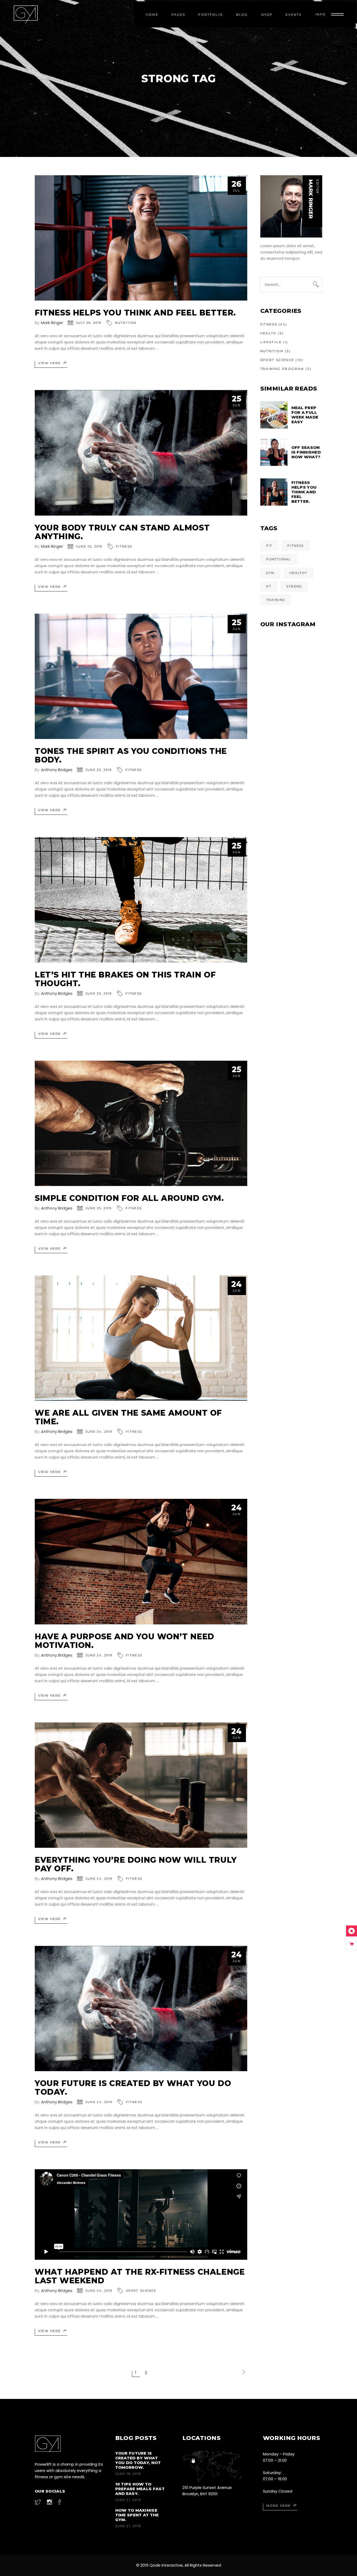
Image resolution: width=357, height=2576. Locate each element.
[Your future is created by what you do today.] (141, 2009)
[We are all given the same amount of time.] (141, 1338)
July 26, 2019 (89, 323)
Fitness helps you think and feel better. (135, 313)
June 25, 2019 (89, 546)
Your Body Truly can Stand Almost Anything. (122, 532)
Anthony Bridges (57, 770)
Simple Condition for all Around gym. (129, 1198)
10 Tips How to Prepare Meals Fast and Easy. (140, 2489)
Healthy (298, 573)
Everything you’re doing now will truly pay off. (136, 1864)
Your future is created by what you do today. (133, 2088)
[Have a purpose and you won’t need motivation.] (141, 1561)
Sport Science (141, 2291)
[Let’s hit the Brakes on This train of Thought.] (141, 900)
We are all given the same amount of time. (128, 1417)
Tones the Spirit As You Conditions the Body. (131, 755)
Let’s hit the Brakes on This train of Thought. (125, 979)
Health (268, 333)
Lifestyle (271, 342)
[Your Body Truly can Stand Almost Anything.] (141, 453)
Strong (294, 586)
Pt (269, 586)
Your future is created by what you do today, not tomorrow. (138, 2460)
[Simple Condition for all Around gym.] (141, 1123)
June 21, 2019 (128, 2500)
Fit (269, 546)
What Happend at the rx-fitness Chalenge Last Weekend (140, 2276)
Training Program (282, 369)
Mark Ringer (52, 323)
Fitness (124, 546)
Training (276, 600)
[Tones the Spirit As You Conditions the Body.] (141, 676)
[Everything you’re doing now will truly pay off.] (141, 1785)
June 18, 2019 (128, 2474)
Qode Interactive (166, 2565)
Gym (270, 573)
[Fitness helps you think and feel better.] (141, 238)
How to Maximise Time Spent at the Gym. (137, 2515)
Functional (279, 559)
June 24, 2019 (99, 1432)
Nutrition (126, 323)
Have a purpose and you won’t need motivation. (125, 1641)
